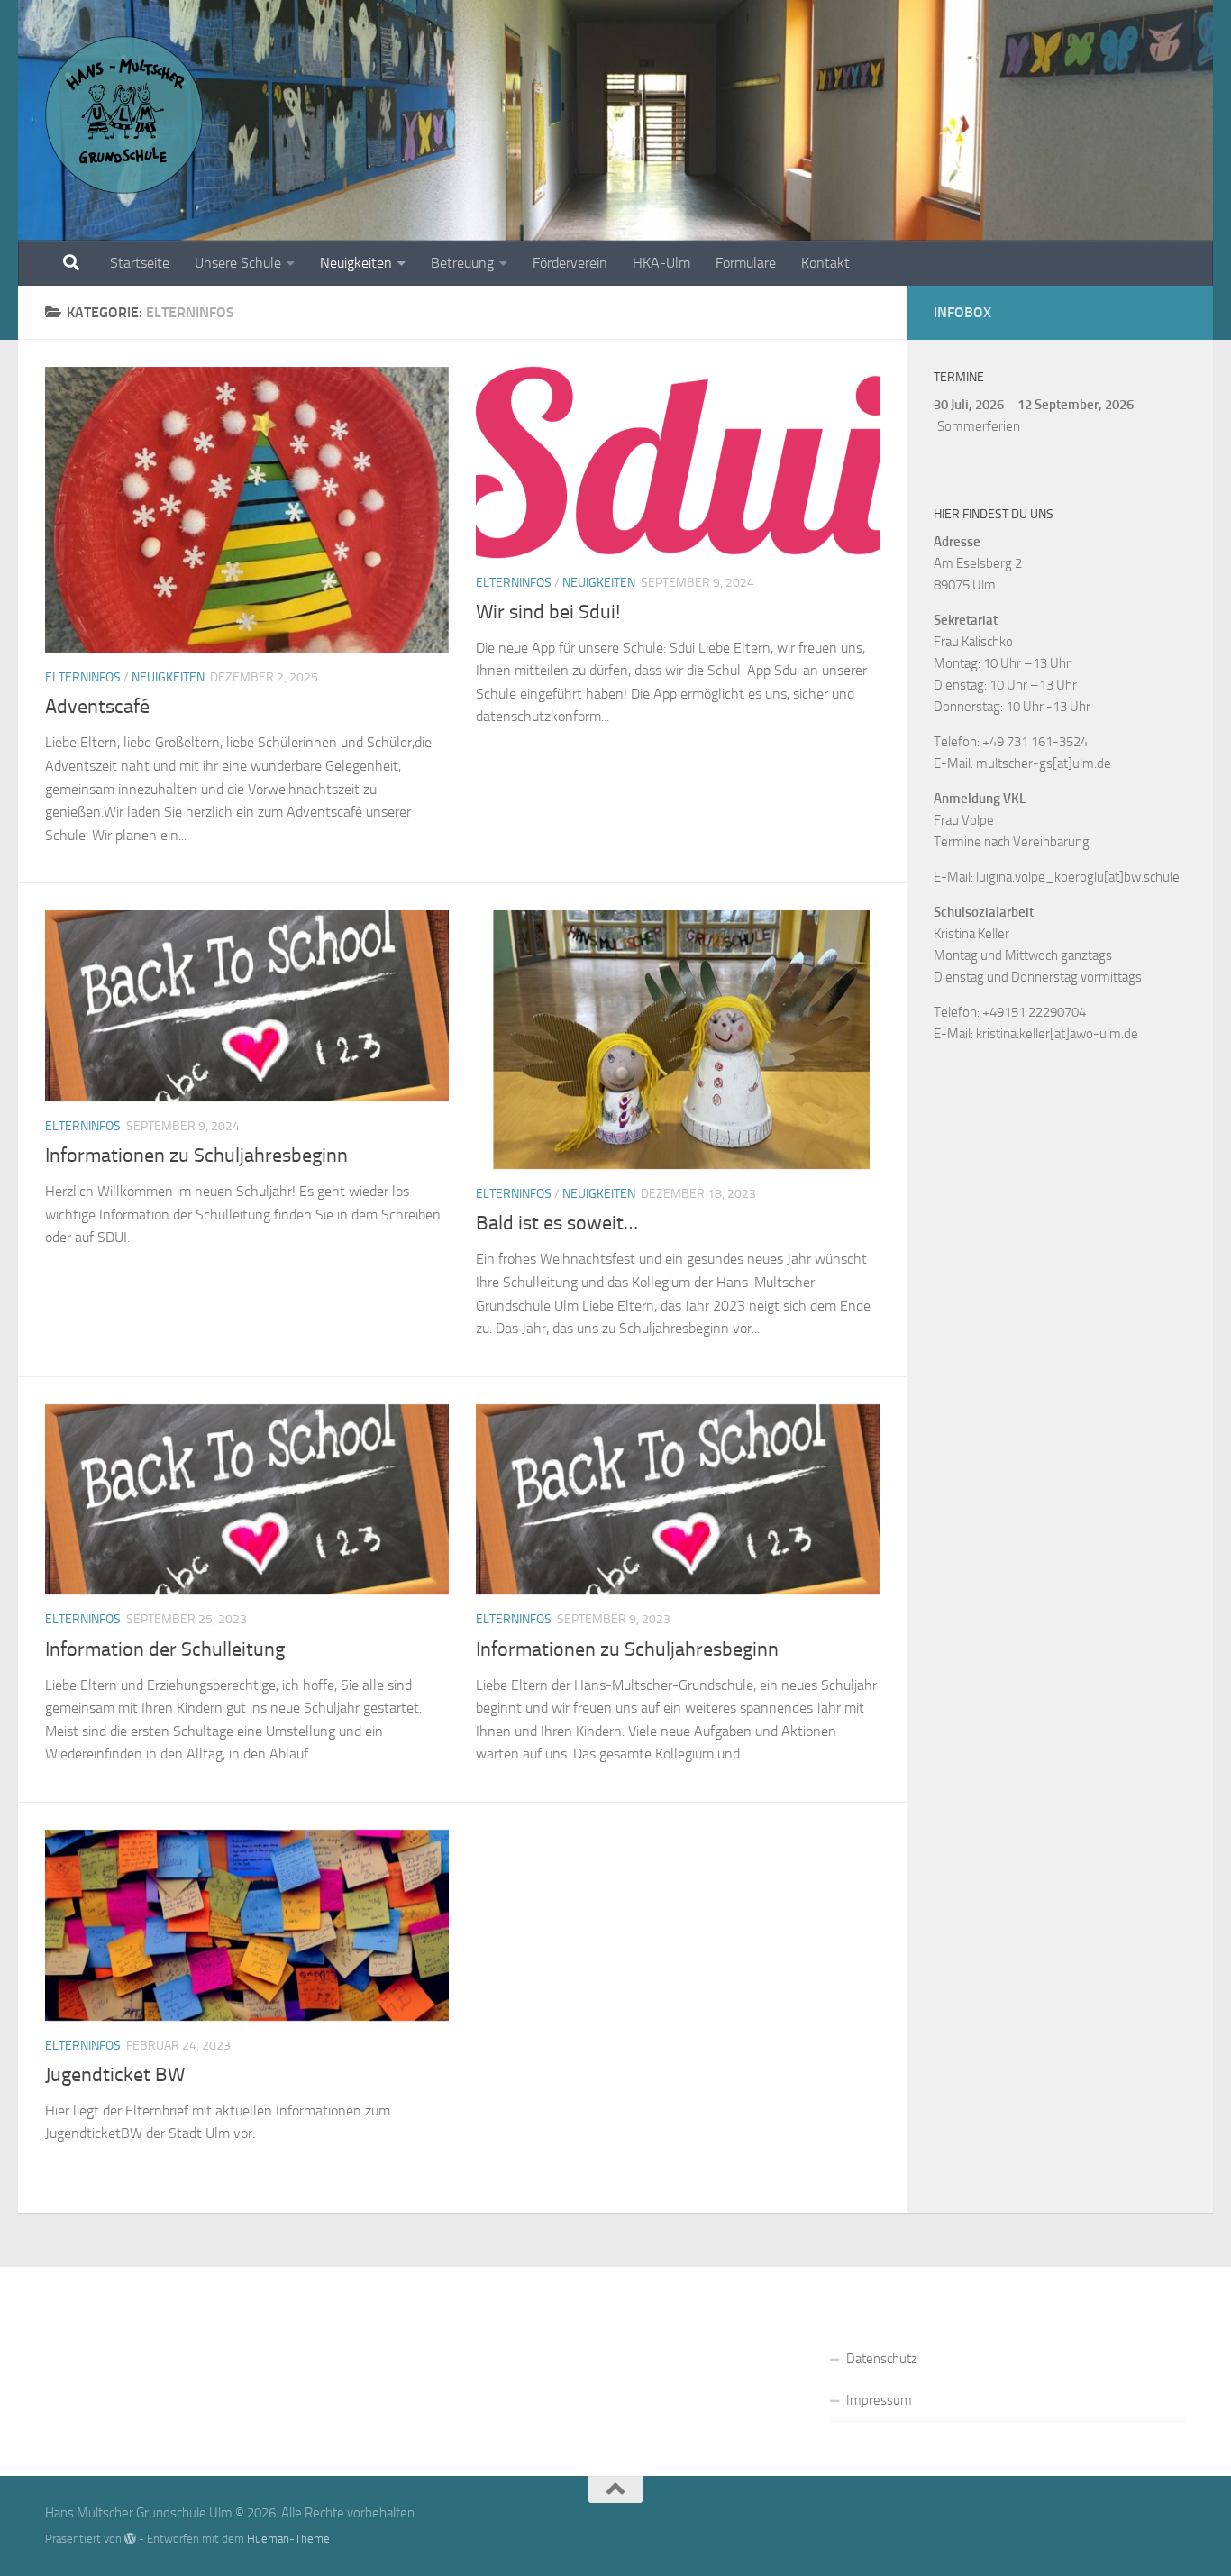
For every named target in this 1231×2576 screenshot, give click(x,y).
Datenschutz (882, 2359)
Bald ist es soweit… (557, 1223)
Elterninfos (83, 677)
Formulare (746, 263)
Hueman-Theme (288, 2539)
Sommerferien (979, 426)
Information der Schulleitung (165, 1649)
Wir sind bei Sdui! (548, 612)
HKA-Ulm (661, 263)
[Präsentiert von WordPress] (130, 2539)
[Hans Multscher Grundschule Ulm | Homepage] (124, 115)
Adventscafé (97, 707)
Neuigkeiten (356, 263)
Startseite (140, 263)
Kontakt (825, 263)
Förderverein (570, 263)
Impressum (879, 2400)
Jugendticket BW (115, 2075)
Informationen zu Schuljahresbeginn (196, 1156)
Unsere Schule (238, 263)
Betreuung (462, 263)
